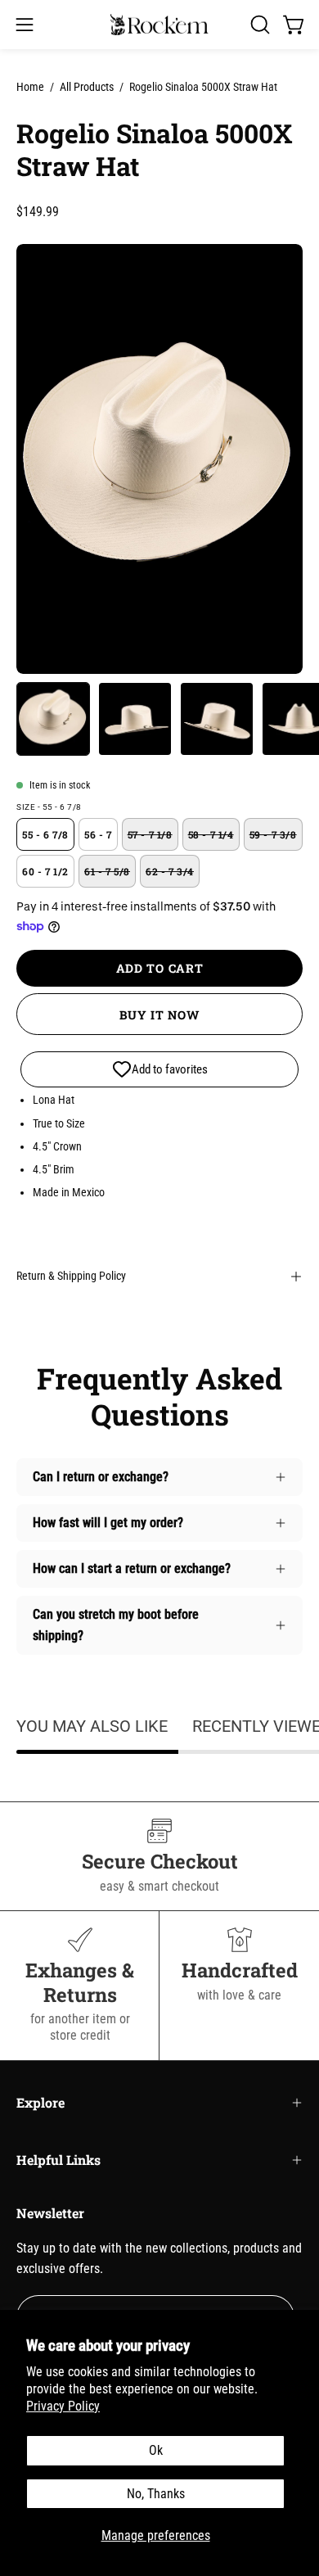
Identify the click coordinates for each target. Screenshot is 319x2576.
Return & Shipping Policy (71, 1276)
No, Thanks (156, 2494)
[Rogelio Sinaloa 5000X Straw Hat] (53, 719)
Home (30, 87)
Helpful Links (58, 2160)
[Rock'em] (159, 25)
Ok (156, 2450)
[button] (258, 25)
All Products (87, 87)
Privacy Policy (63, 2406)
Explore (40, 2102)
